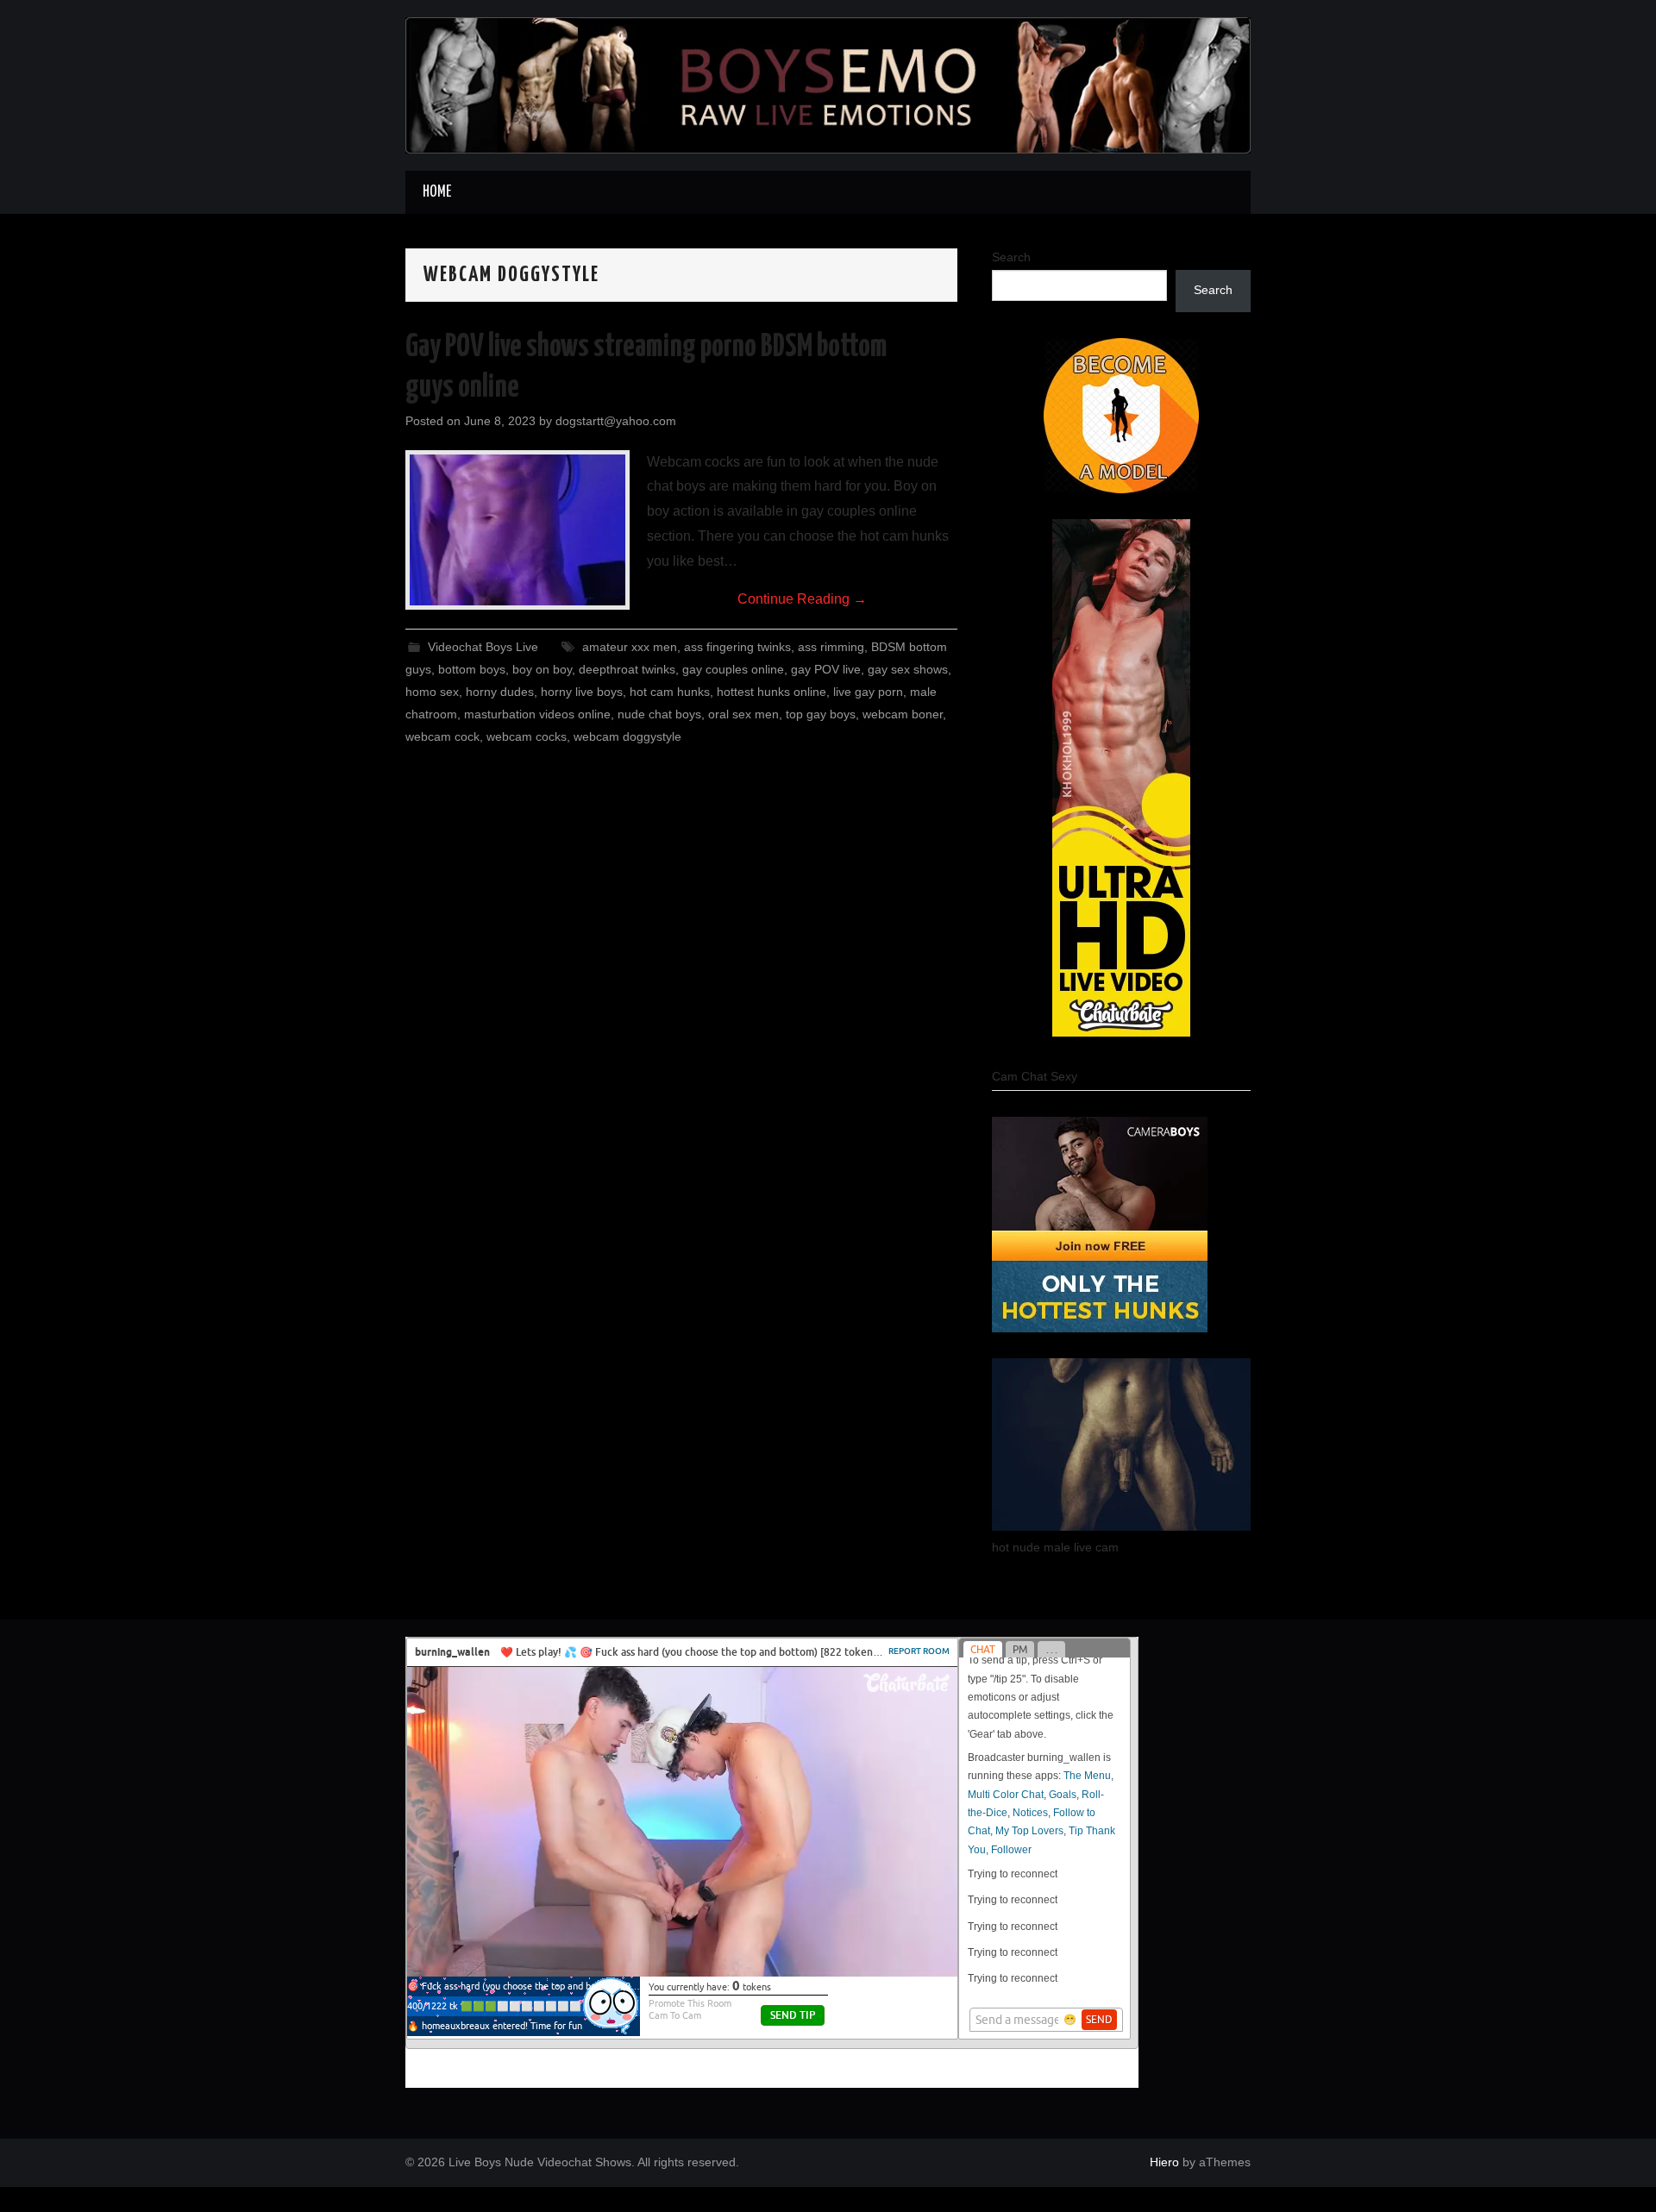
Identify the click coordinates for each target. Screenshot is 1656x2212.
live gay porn (868, 692)
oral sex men (743, 714)
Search (1011, 257)
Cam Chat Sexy (1035, 1076)
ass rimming (831, 647)
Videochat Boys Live (483, 647)
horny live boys (582, 692)
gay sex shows (908, 669)
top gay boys (821, 714)
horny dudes (500, 692)
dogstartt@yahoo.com (616, 421)
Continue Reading (802, 599)
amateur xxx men (630, 647)
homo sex (432, 692)
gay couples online (733, 669)
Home (437, 192)
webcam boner (903, 714)
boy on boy (542, 669)
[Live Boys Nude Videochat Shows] (828, 84)
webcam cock (442, 736)
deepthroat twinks (627, 669)
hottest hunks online (772, 692)
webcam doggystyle (627, 736)
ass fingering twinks (737, 647)
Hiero (1164, 2162)
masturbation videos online (537, 714)
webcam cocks (527, 736)
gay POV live (826, 669)
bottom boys (472, 669)
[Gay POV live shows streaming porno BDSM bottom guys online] (517, 530)
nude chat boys (659, 714)
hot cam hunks (670, 692)
